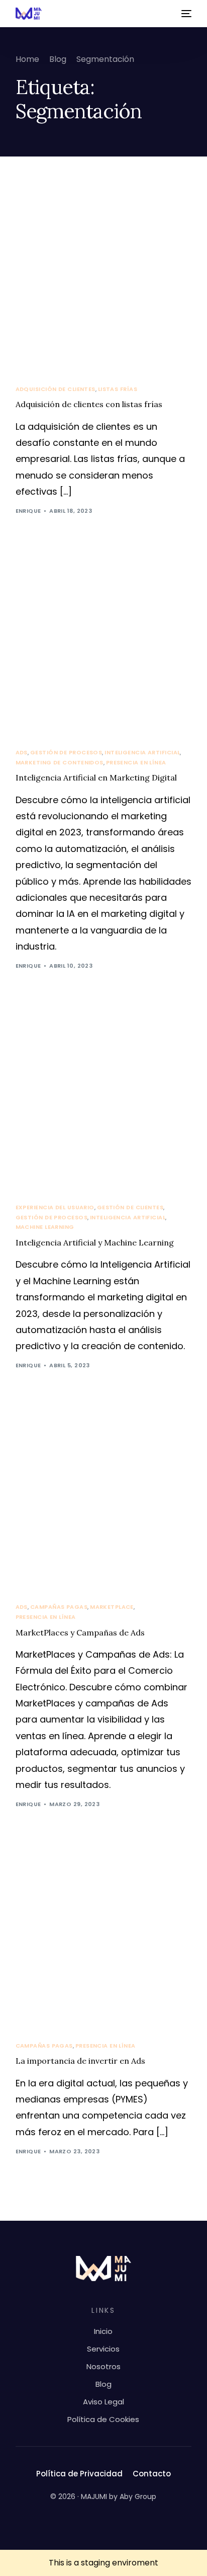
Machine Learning (45, 1227)
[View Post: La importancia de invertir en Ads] (104, 1937)
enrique (28, 511)
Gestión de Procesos (66, 753)
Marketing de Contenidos (60, 763)
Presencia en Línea (136, 763)
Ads (22, 753)
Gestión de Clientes (130, 1207)
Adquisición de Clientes (56, 389)
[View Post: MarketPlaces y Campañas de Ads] (104, 1498)
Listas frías (118, 389)
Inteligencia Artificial (142, 753)
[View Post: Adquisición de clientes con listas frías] (104, 280)
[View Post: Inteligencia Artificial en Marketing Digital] (104, 643)
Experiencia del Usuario (55, 1207)
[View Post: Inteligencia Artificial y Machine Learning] (104, 1098)
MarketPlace (112, 1607)
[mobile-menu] (185, 14)
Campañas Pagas (59, 1607)
